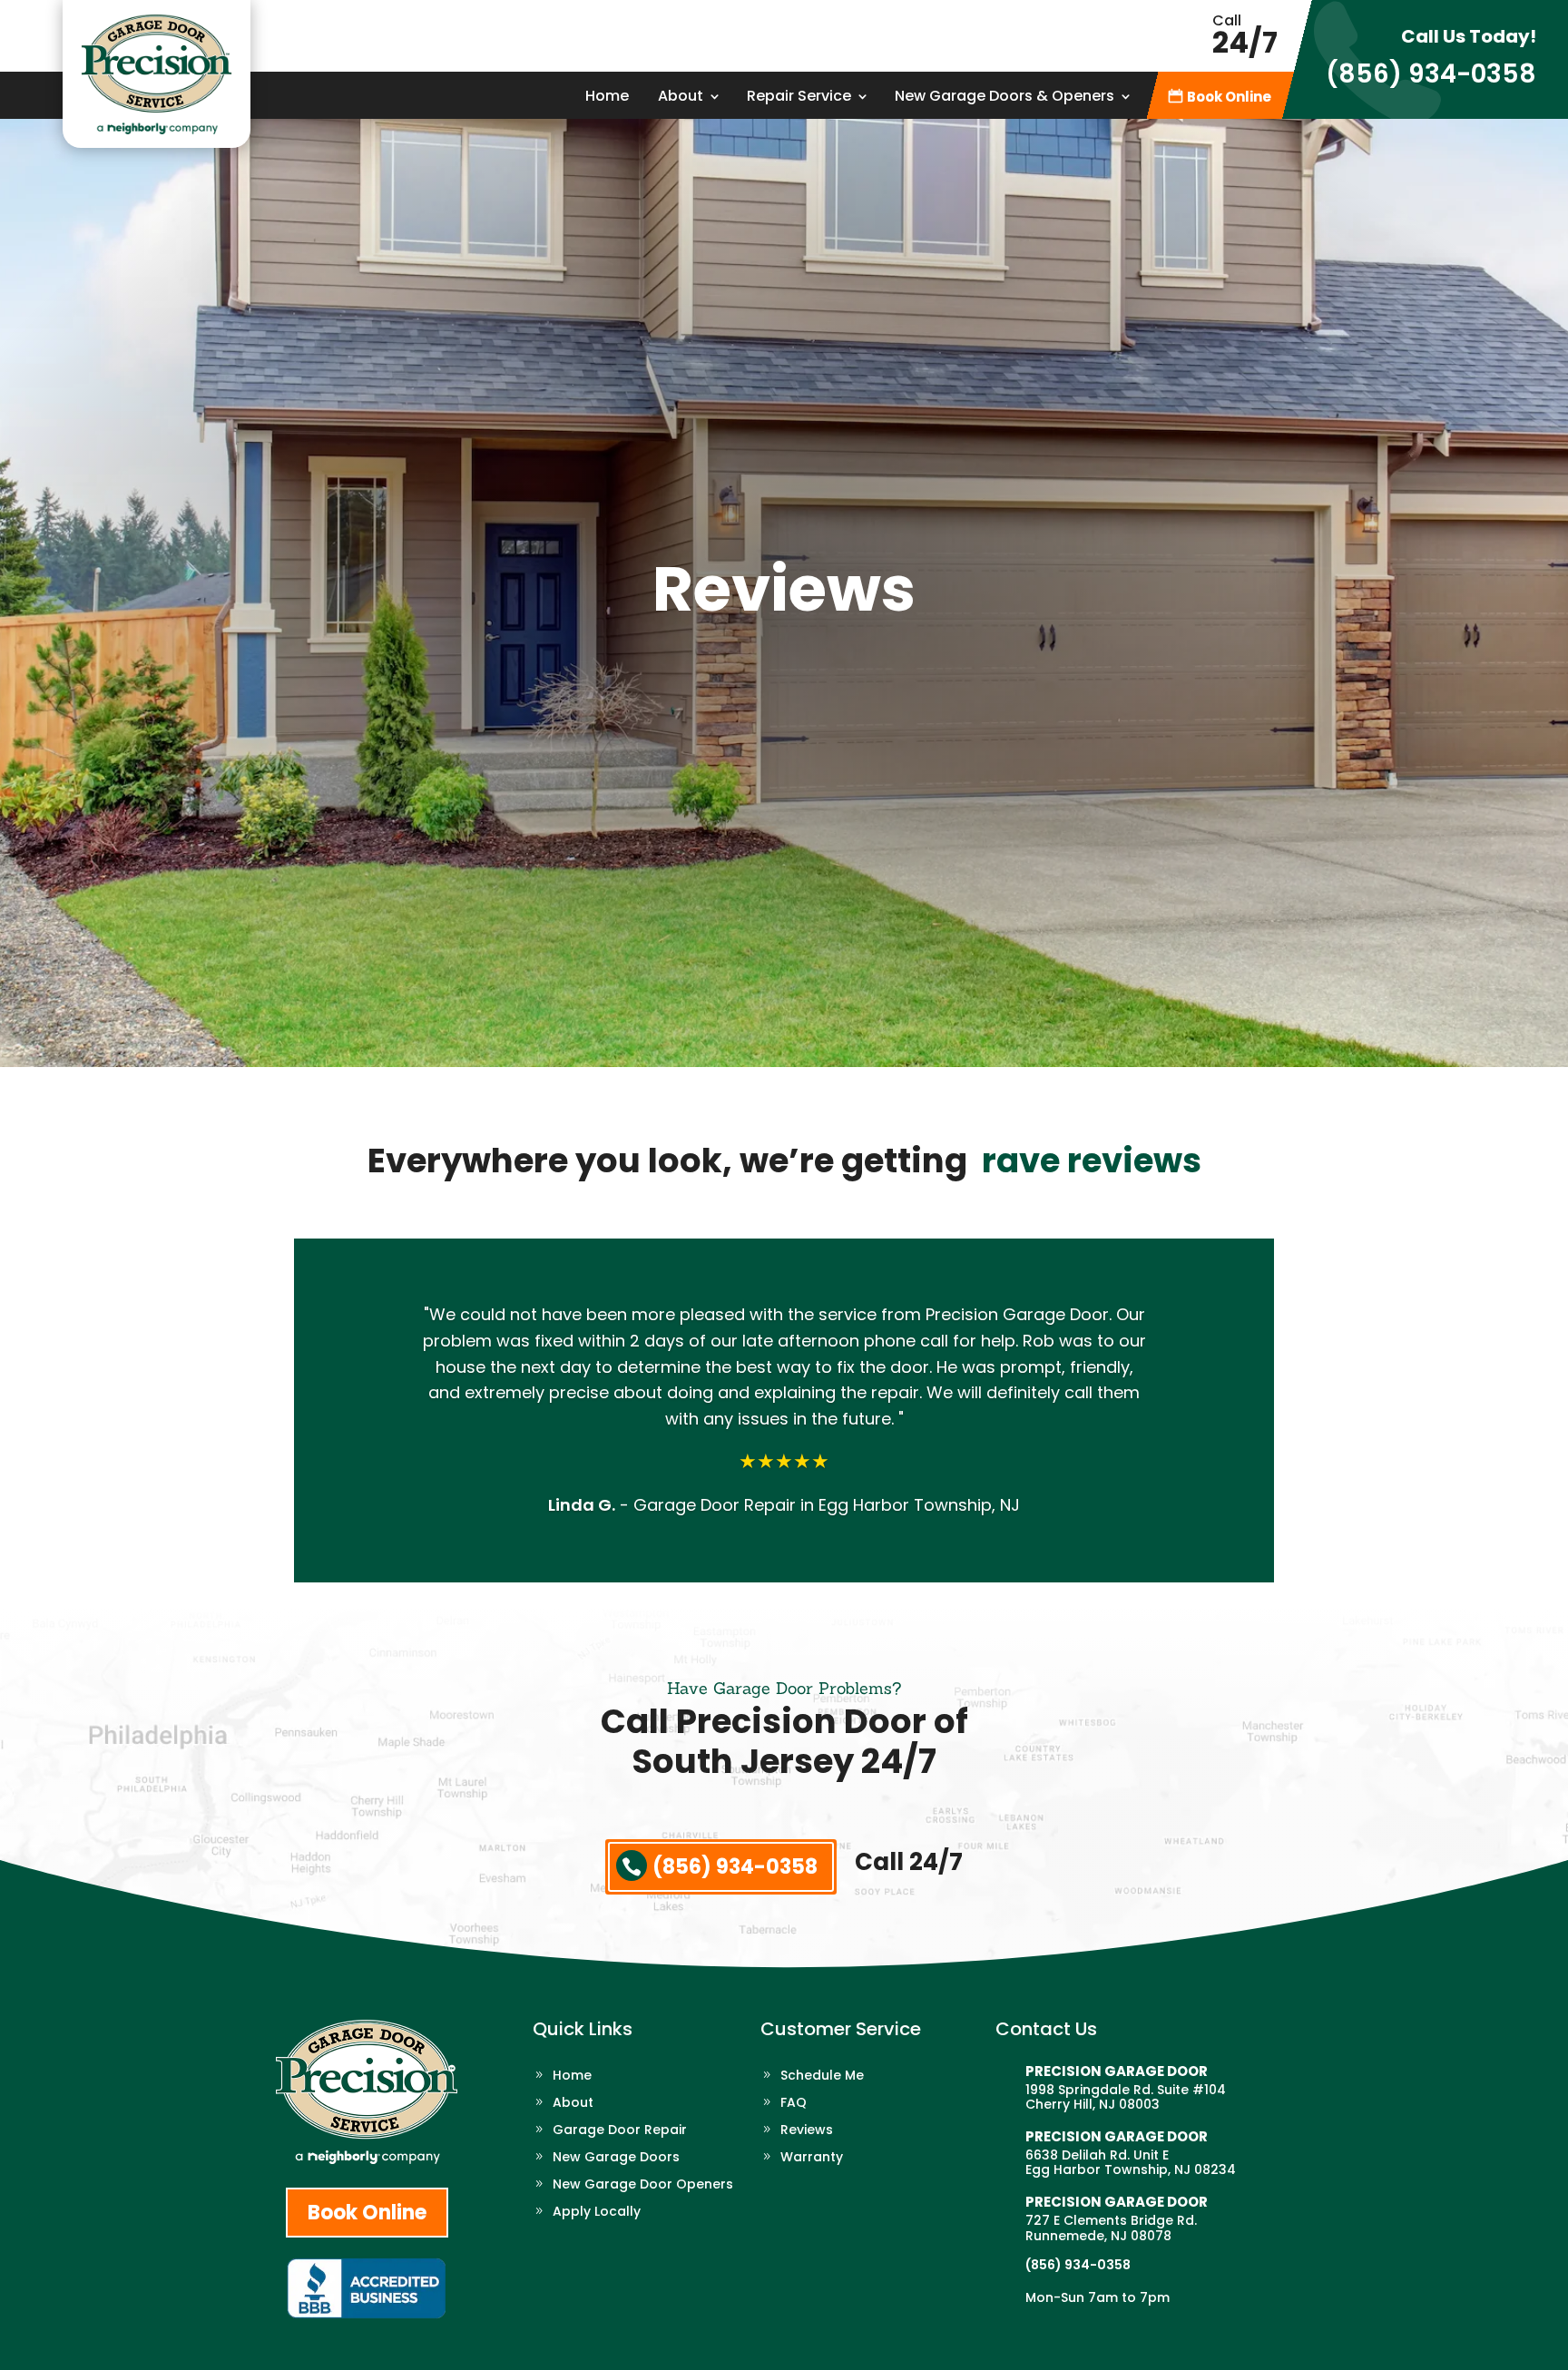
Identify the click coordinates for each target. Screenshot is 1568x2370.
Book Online (1229, 98)
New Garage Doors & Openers (1004, 98)
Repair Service (799, 98)
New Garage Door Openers (643, 2185)
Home (607, 98)
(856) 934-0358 (1431, 74)
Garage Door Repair (620, 2131)
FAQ (794, 2104)
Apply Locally (597, 2213)
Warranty (812, 2158)
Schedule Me (822, 2076)
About (681, 98)
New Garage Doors (616, 2158)
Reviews (807, 2131)
